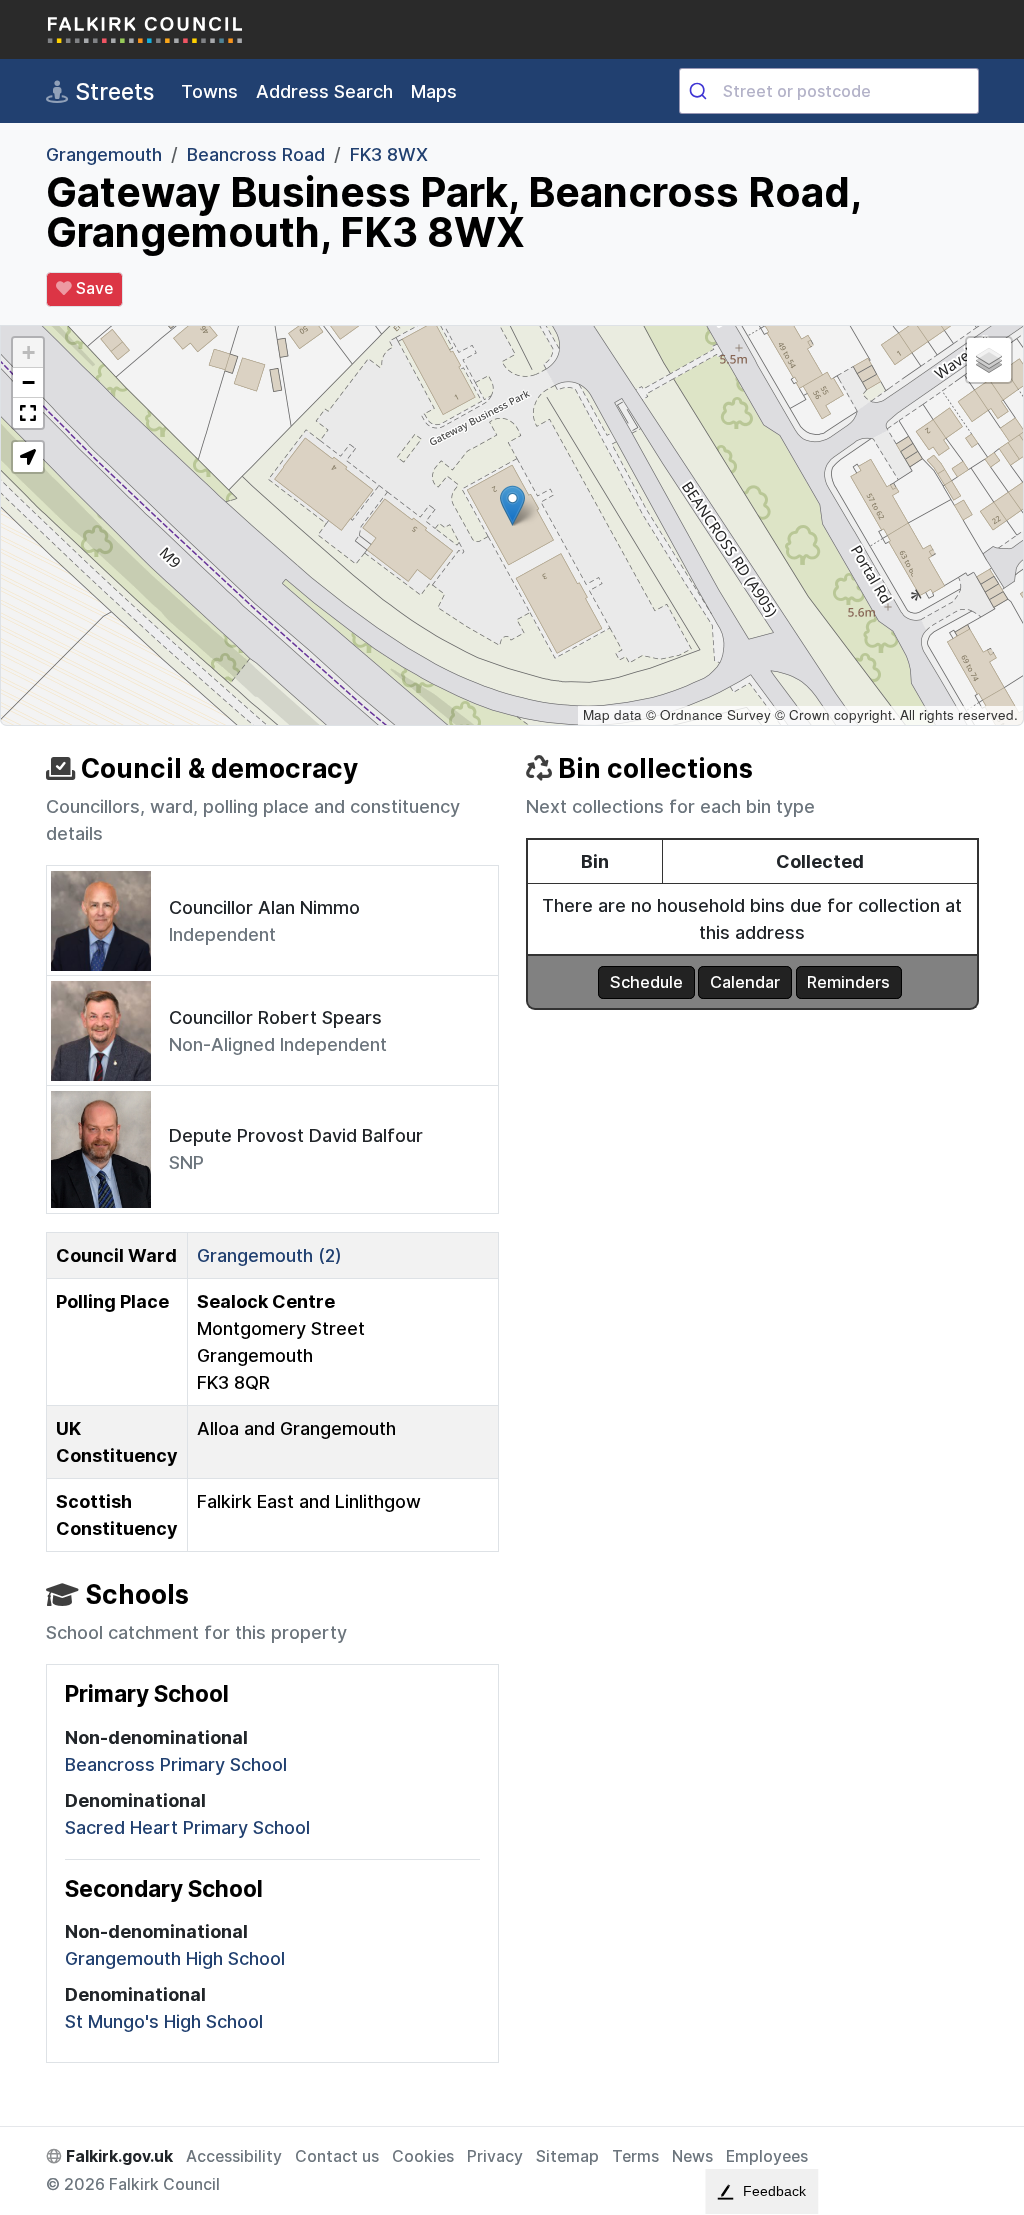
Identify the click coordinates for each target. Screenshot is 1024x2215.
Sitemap (567, 2156)
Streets (111, 91)
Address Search (324, 91)
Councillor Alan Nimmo (264, 907)
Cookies (423, 2156)
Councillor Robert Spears (275, 1017)
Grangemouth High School (175, 1958)
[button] (512, 505)
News (692, 2156)
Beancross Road (256, 154)
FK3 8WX (389, 154)
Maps (434, 91)
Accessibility (234, 2156)
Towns (209, 91)
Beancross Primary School (176, 1764)
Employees (767, 2156)
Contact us (337, 2156)
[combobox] (829, 91)
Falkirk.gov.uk (117, 2156)
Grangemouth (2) (269, 1255)
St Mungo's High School (164, 2021)
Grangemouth (104, 154)
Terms (635, 2156)
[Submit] (701, 91)
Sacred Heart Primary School (187, 1827)
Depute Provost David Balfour (296, 1135)
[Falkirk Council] (146, 29)
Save (92, 288)
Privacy (495, 2156)
